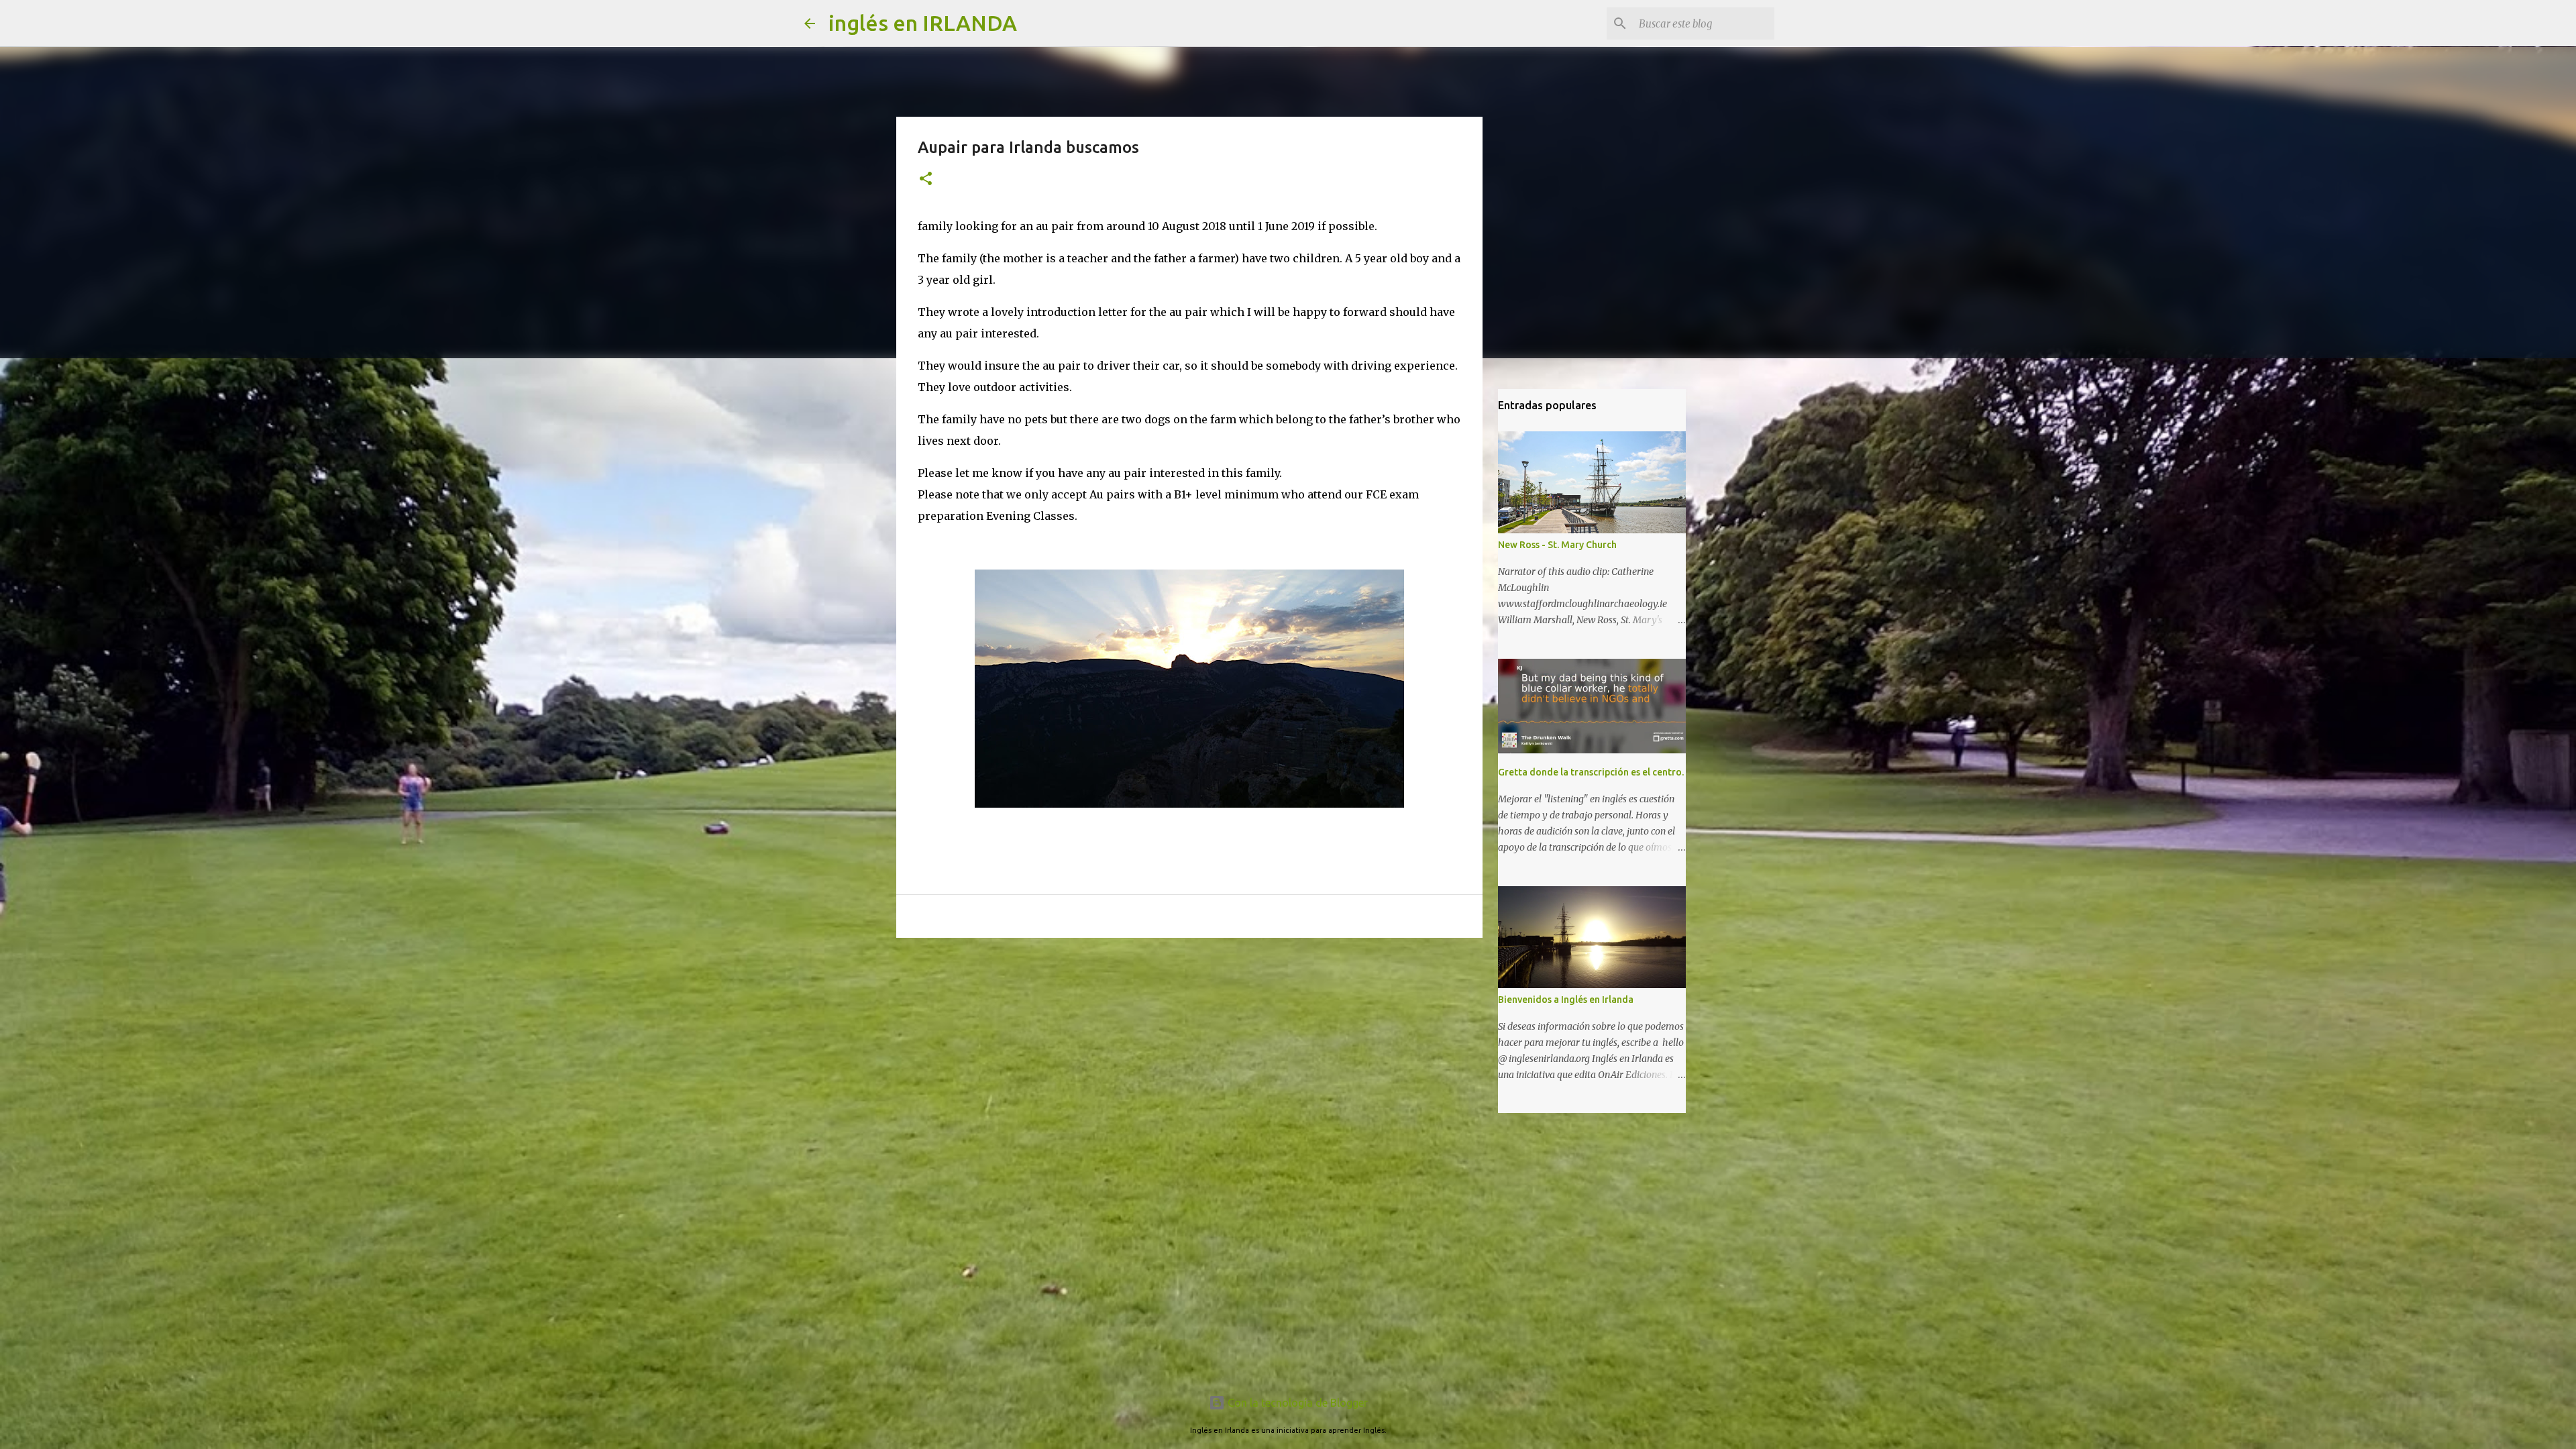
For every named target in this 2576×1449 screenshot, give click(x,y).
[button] (926, 179)
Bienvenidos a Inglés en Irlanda (1566, 1000)
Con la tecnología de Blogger (1296, 1403)
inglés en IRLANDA (923, 23)
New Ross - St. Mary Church (1557, 545)
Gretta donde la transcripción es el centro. (1591, 772)
